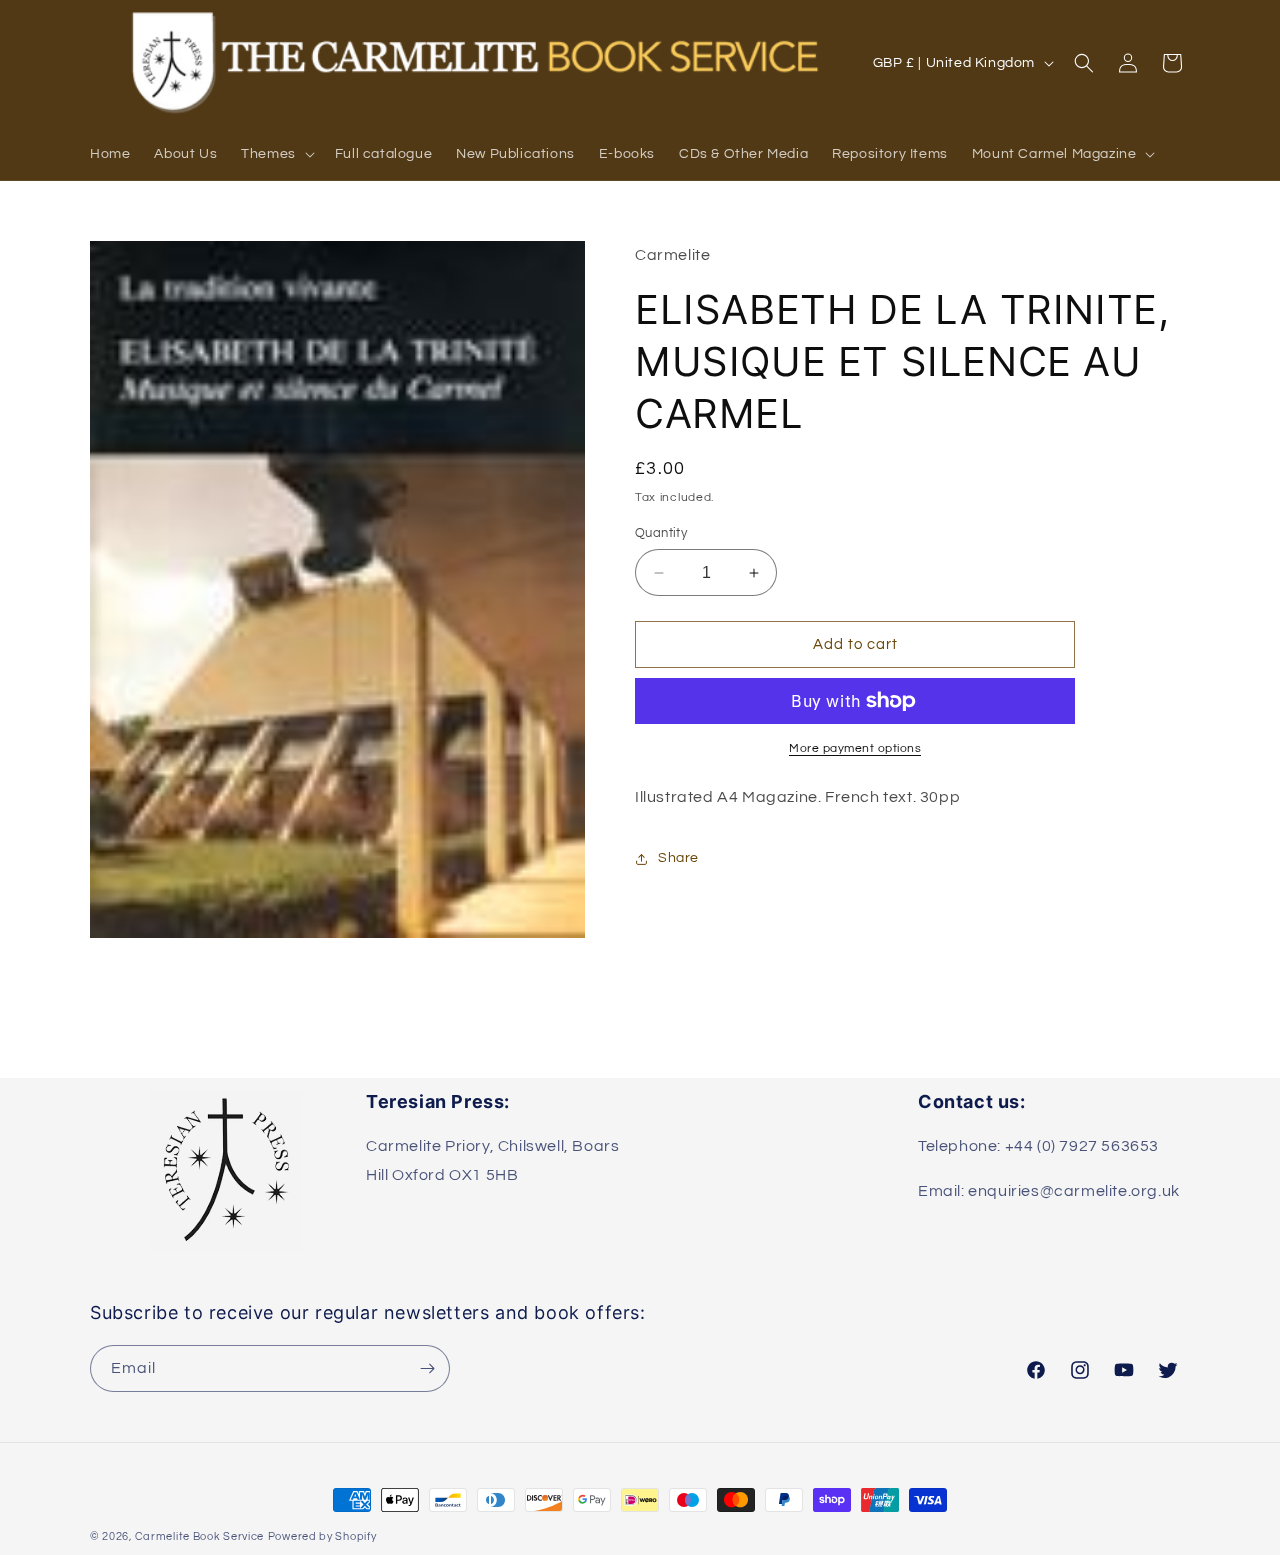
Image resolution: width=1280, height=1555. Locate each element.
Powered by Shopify (322, 1536)
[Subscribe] (427, 1368)
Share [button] (678, 858)
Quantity (661, 533)
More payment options (855, 748)
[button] (276, 154)
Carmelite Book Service (199, 1536)
